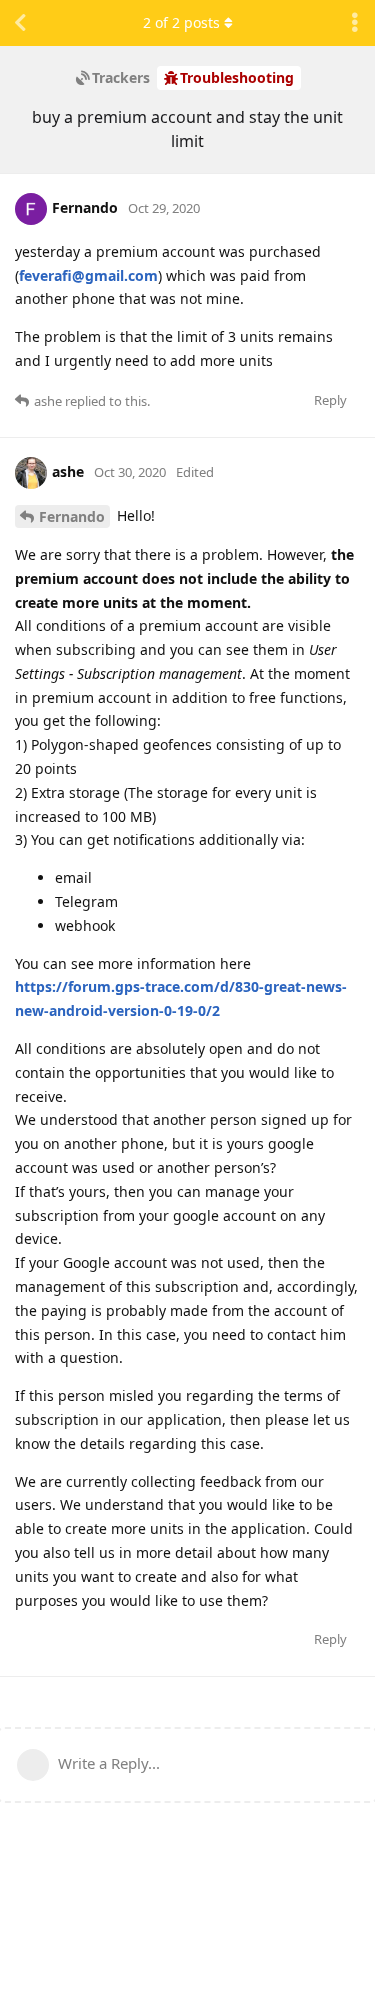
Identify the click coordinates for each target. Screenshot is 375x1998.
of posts (181, 22)
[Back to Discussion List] (20, 23)
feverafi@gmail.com (88, 275)
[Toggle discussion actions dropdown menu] (355, 23)
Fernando (72, 516)
